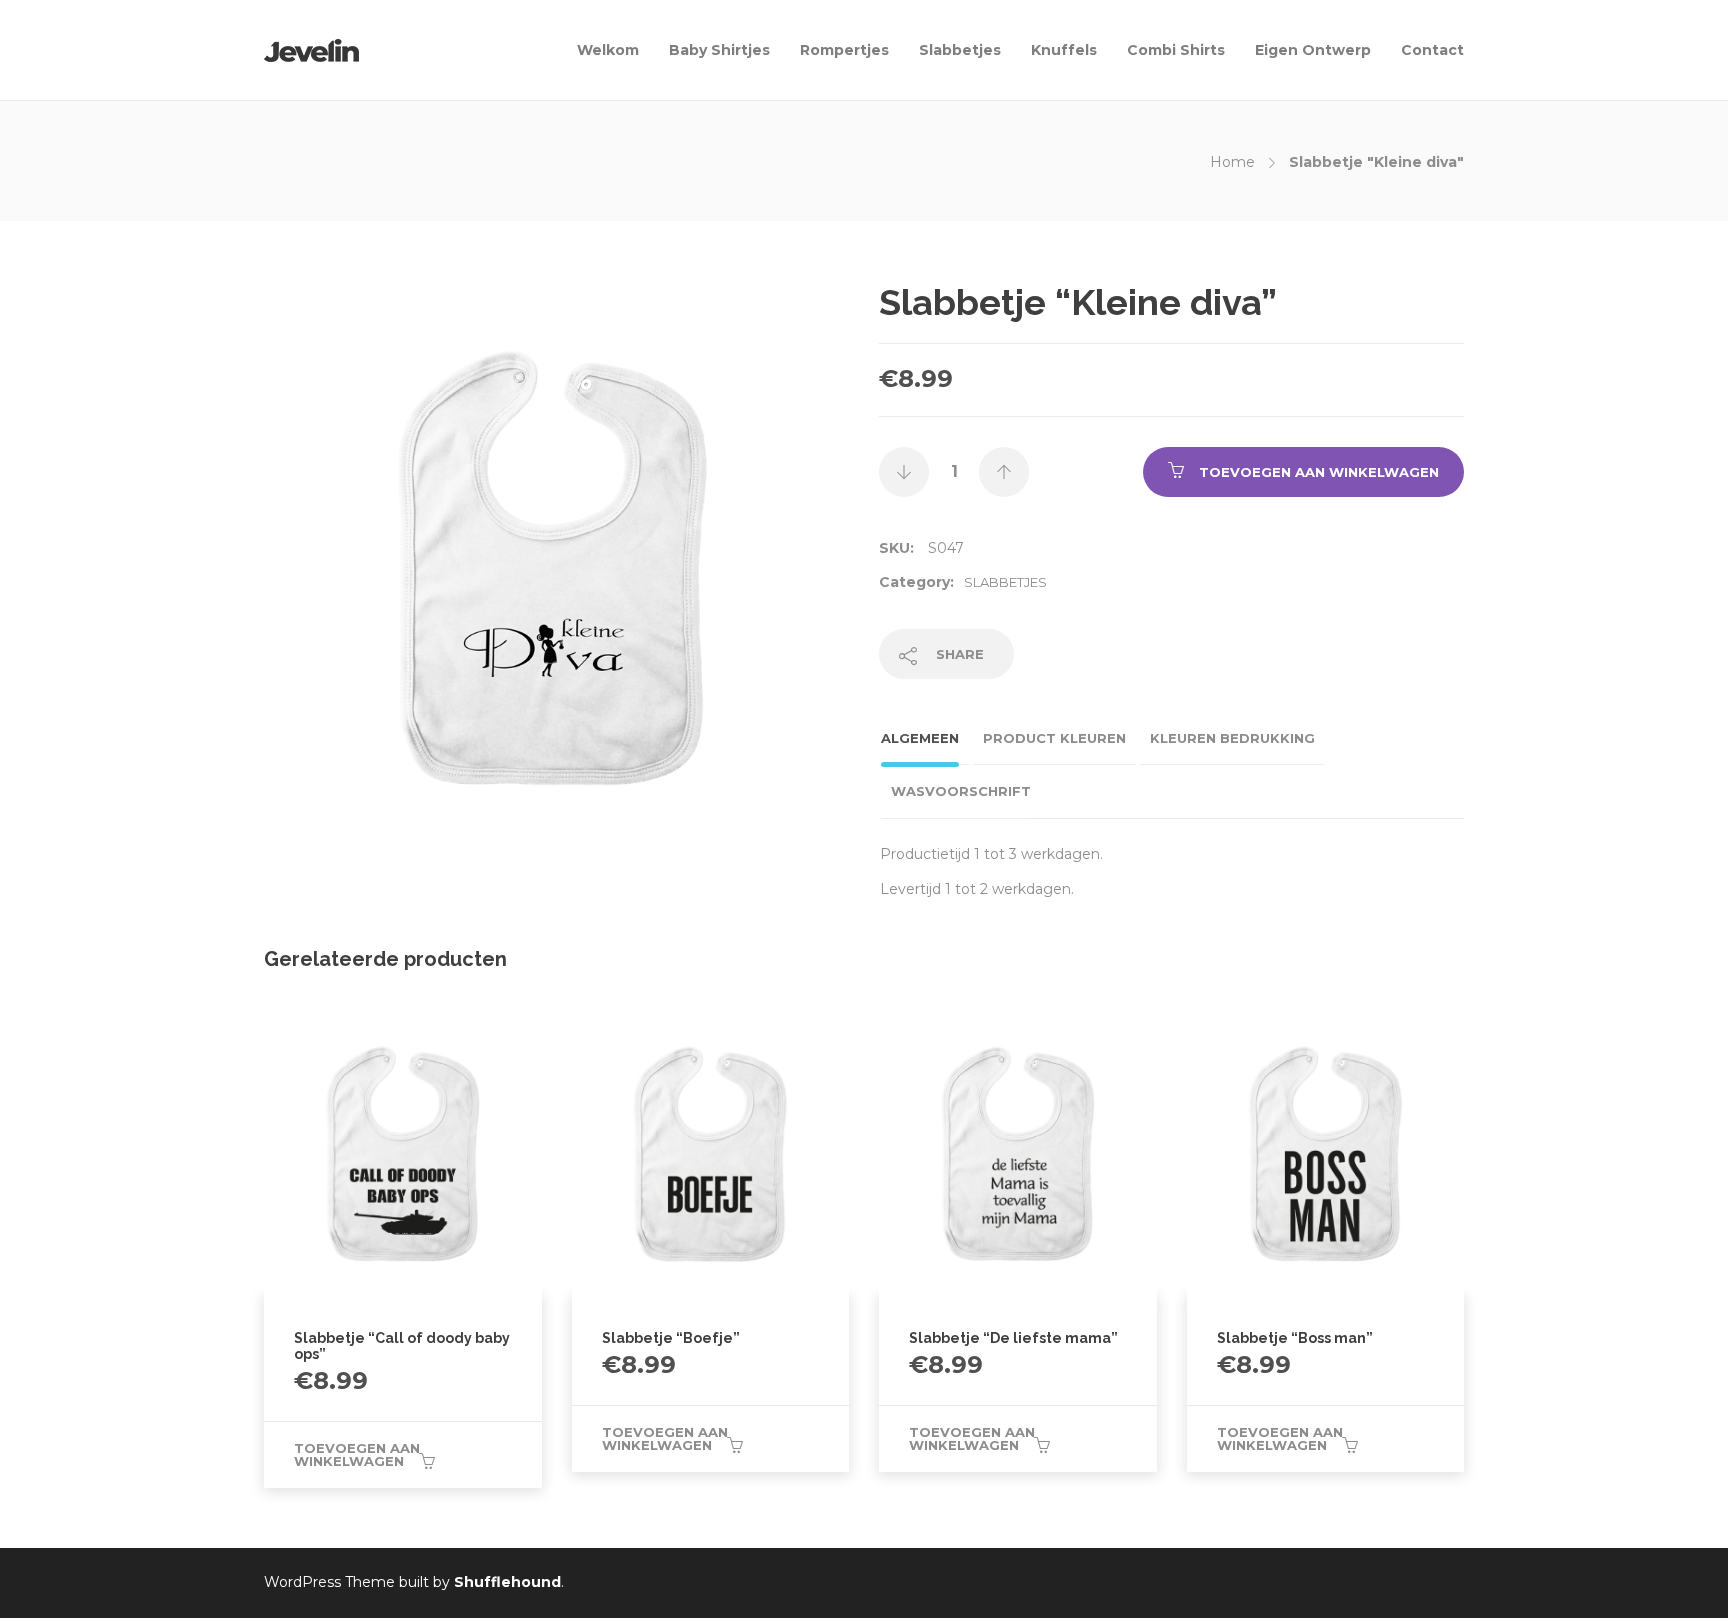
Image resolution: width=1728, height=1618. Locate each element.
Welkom (608, 50)
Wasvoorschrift (961, 791)
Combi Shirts (1176, 50)
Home (1232, 162)
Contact (1432, 50)
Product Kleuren (1054, 738)
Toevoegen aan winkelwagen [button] (357, 1454)
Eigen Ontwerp (1313, 50)
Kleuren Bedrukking (1232, 738)
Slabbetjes (960, 50)
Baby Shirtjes (719, 50)
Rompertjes (844, 50)
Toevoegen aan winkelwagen (1319, 472)
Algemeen (920, 738)
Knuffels (1064, 50)
